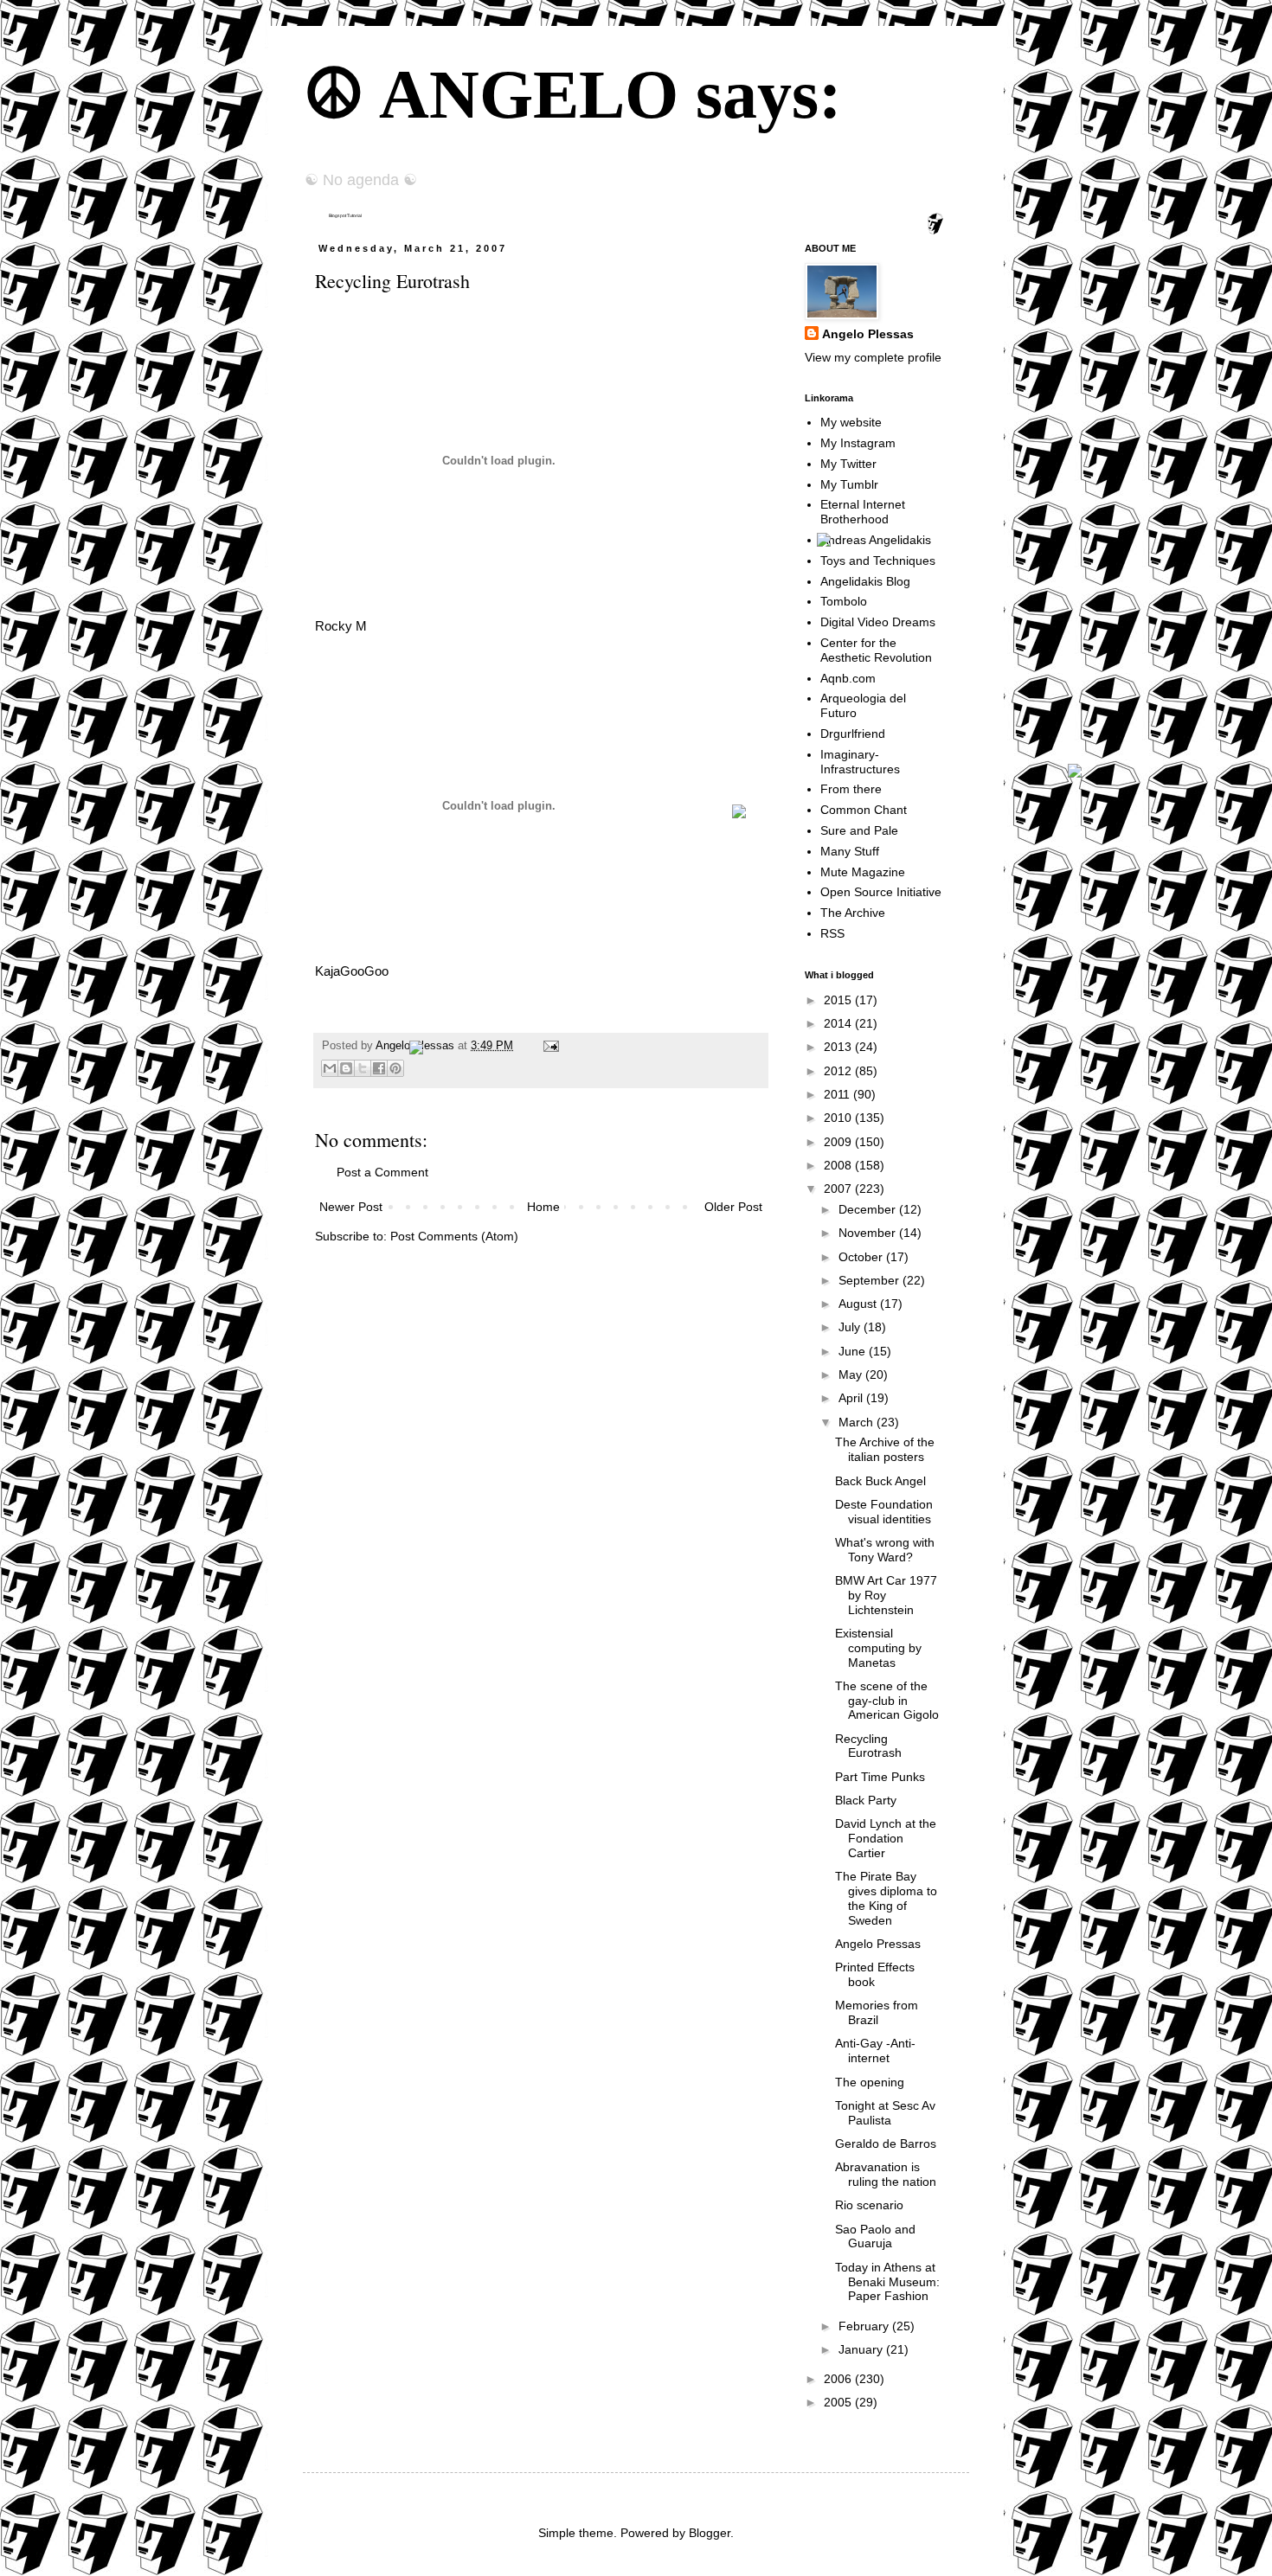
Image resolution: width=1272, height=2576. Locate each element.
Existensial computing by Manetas (878, 1648)
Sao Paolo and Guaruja (875, 2236)
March (858, 1422)
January (862, 2349)
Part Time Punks (880, 1777)
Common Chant (864, 810)
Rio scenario (869, 2205)
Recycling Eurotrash (868, 1746)
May (852, 1375)
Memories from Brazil (877, 2012)
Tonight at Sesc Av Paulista (885, 2113)
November (869, 1233)
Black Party (866, 1800)
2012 (839, 1071)
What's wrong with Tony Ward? (885, 1550)
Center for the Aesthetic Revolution (876, 650)
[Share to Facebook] (379, 1068)
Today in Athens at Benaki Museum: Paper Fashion (887, 2282)
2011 (838, 1094)
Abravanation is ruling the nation (886, 2174)
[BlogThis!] (346, 1068)
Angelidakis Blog (865, 581)
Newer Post (351, 1207)
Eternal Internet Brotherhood (863, 512)
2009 (839, 1142)
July (851, 1327)
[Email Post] (549, 1046)
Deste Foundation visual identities (884, 1512)
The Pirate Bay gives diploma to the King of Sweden (886, 1898)
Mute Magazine (863, 872)
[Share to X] (363, 1068)
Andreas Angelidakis (876, 540)
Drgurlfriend (853, 734)
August (859, 1304)
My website (851, 422)
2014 (839, 1023)
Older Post (733, 1207)
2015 (839, 1000)
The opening (870, 2082)
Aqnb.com (848, 678)
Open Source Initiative (881, 892)
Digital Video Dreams (878, 622)
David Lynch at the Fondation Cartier (886, 1838)
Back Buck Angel (880, 1481)
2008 (839, 1165)
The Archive (853, 913)
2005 (839, 2402)
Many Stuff (850, 851)
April (852, 1398)
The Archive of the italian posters (885, 1449)
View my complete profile (873, 357)
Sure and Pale (859, 830)
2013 (839, 1047)
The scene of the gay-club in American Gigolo (887, 1701)
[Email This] (330, 1068)
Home (543, 1207)
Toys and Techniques (878, 561)
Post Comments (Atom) (454, 1236)
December (869, 1209)
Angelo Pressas (878, 1944)
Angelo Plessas (417, 1046)
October (862, 1257)
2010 (839, 1118)
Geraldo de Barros (886, 2143)
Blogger (710, 2533)
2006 (839, 2379)
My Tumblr (849, 484)
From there (851, 789)
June (854, 1351)
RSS (832, 933)
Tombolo (844, 601)
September (870, 1280)
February (865, 2326)
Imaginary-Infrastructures (860, 762)
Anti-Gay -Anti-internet (875, 2051)
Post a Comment (382, 1172)
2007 (839, 1189)
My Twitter (848, 464)
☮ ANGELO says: (572, 94)
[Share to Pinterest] (395, 1068)
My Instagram (858, 443)
